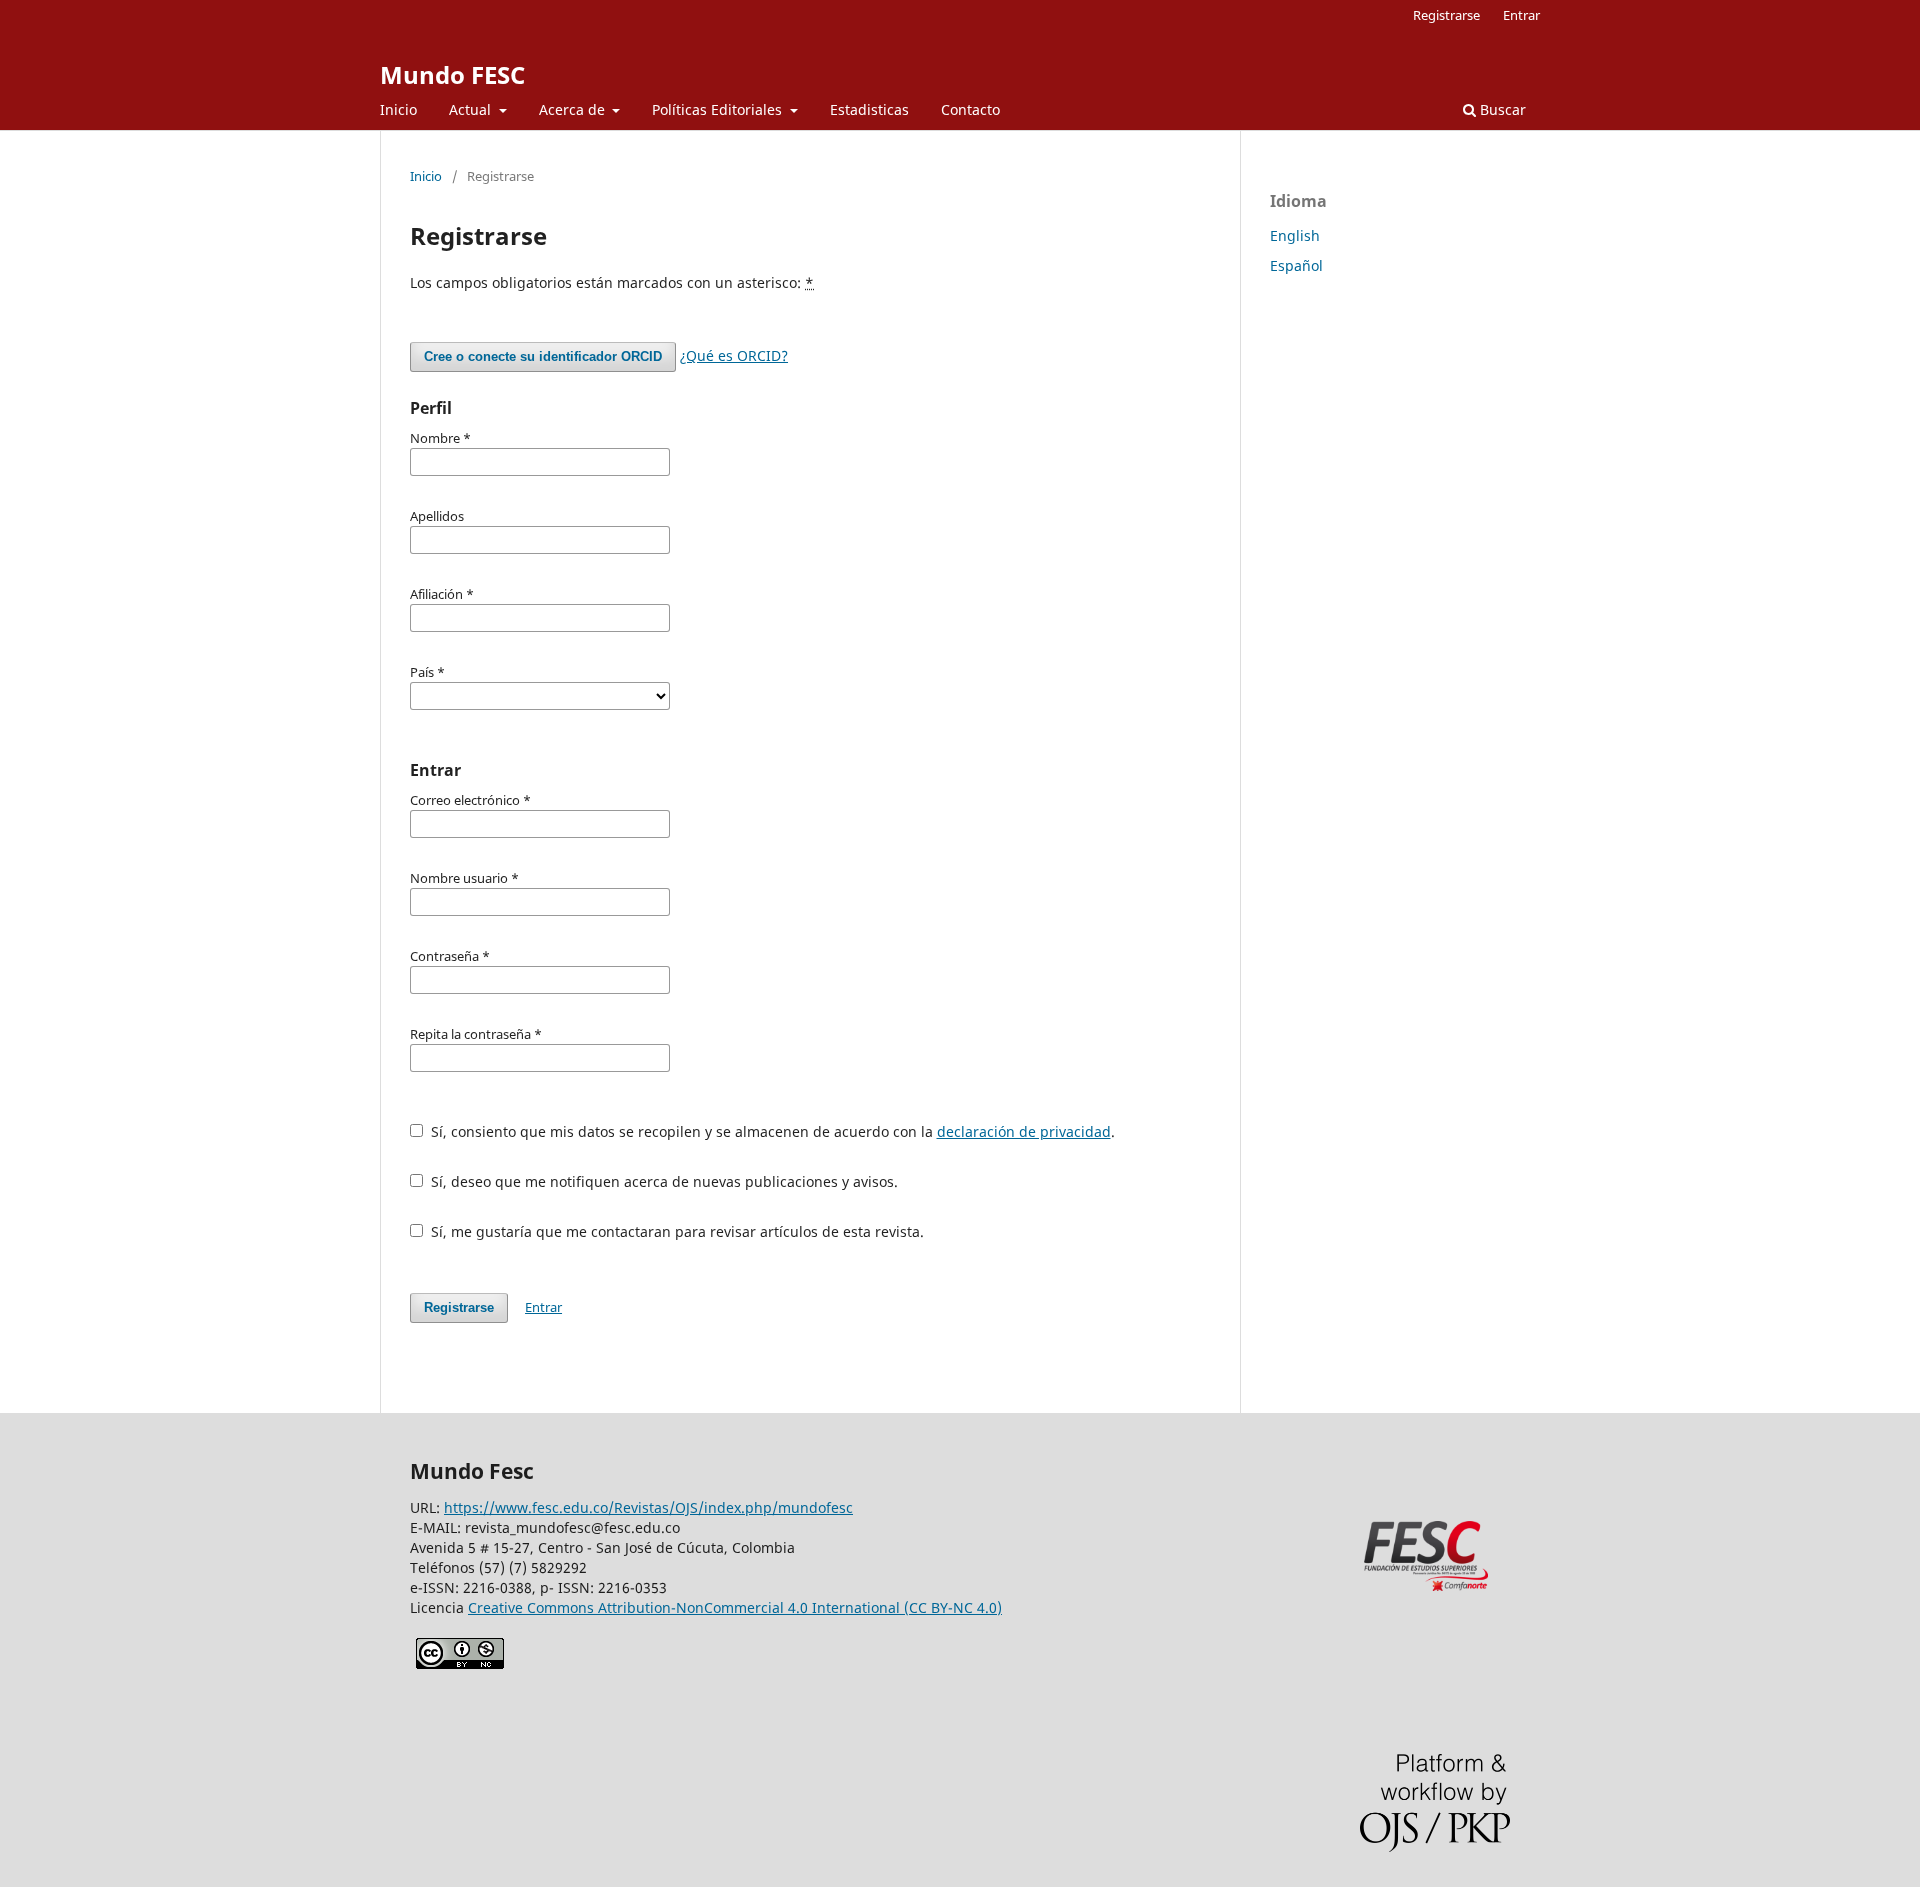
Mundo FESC (452, 74)
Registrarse (1446, 15)
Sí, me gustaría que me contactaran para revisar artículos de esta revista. (675, 1231)
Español (1296, 265)
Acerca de (574, 109)
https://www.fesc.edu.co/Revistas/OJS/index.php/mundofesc (648, 1507)
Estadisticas (869, 109)
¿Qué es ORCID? (734, 355)
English (1295, 235)
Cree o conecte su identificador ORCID (543, 356)
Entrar (1521, 15)
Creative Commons (735, 1607)
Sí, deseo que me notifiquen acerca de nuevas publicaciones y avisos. (662, 1181)
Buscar (1501, 109)
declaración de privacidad (1024, 1131)
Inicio (398, 109)
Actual (472, 109)
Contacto (970, 109)
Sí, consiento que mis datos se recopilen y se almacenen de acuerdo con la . (771, 1131)
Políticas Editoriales (719, 109)
